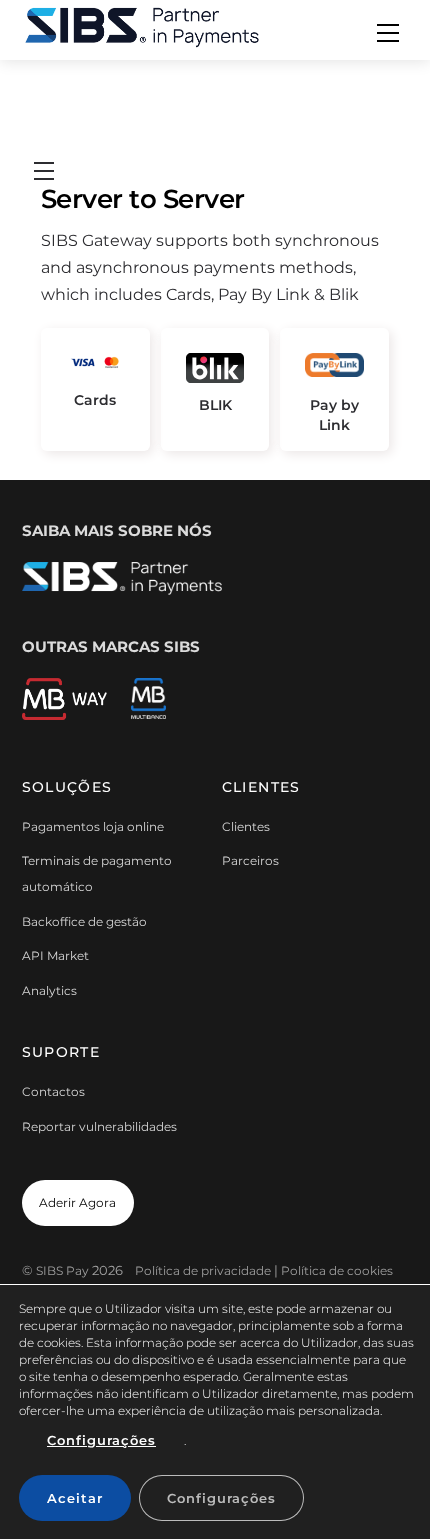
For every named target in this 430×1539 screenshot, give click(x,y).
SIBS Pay (62, 1270)
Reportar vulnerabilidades (99, 1126)
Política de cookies (337, 1270)
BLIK (215, 405)
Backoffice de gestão (84, 921)
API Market (55, 955)
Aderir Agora (77, 1202)
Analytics (49, 990)
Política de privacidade (203, 1270)
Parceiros (250, 860)
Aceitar (75, 1498)
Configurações (101, 1440)
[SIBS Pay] (142, 25)
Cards (95, 400)
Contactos (53, 1091)
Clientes (246, 826)
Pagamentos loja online (93, 826)
